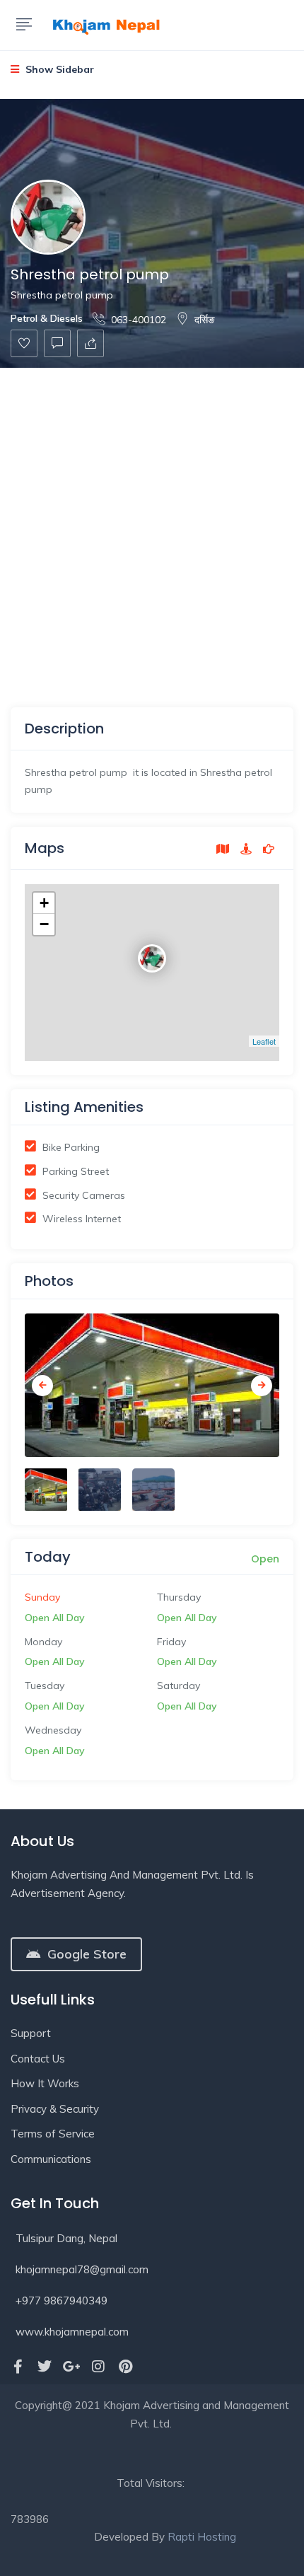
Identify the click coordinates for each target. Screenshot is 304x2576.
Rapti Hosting (202, 2537)
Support (31, 2033)
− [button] (44, 924)
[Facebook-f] (18, 2367)
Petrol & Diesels (47, 318)
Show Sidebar (58, 69)
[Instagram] (98, 2367)
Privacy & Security (55, 2109)
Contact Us (38, 2059)
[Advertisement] (152, 527)
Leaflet (264, 1041)
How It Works (45, 2083)
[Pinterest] (125, 2367)
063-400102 (139, 320)
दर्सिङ (205, 320)
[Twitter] (45, 2367)
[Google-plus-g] (71, 2367)
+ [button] (44, 903)
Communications (51, 2159)
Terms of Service (53, 2134)
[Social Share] (90, 343)
